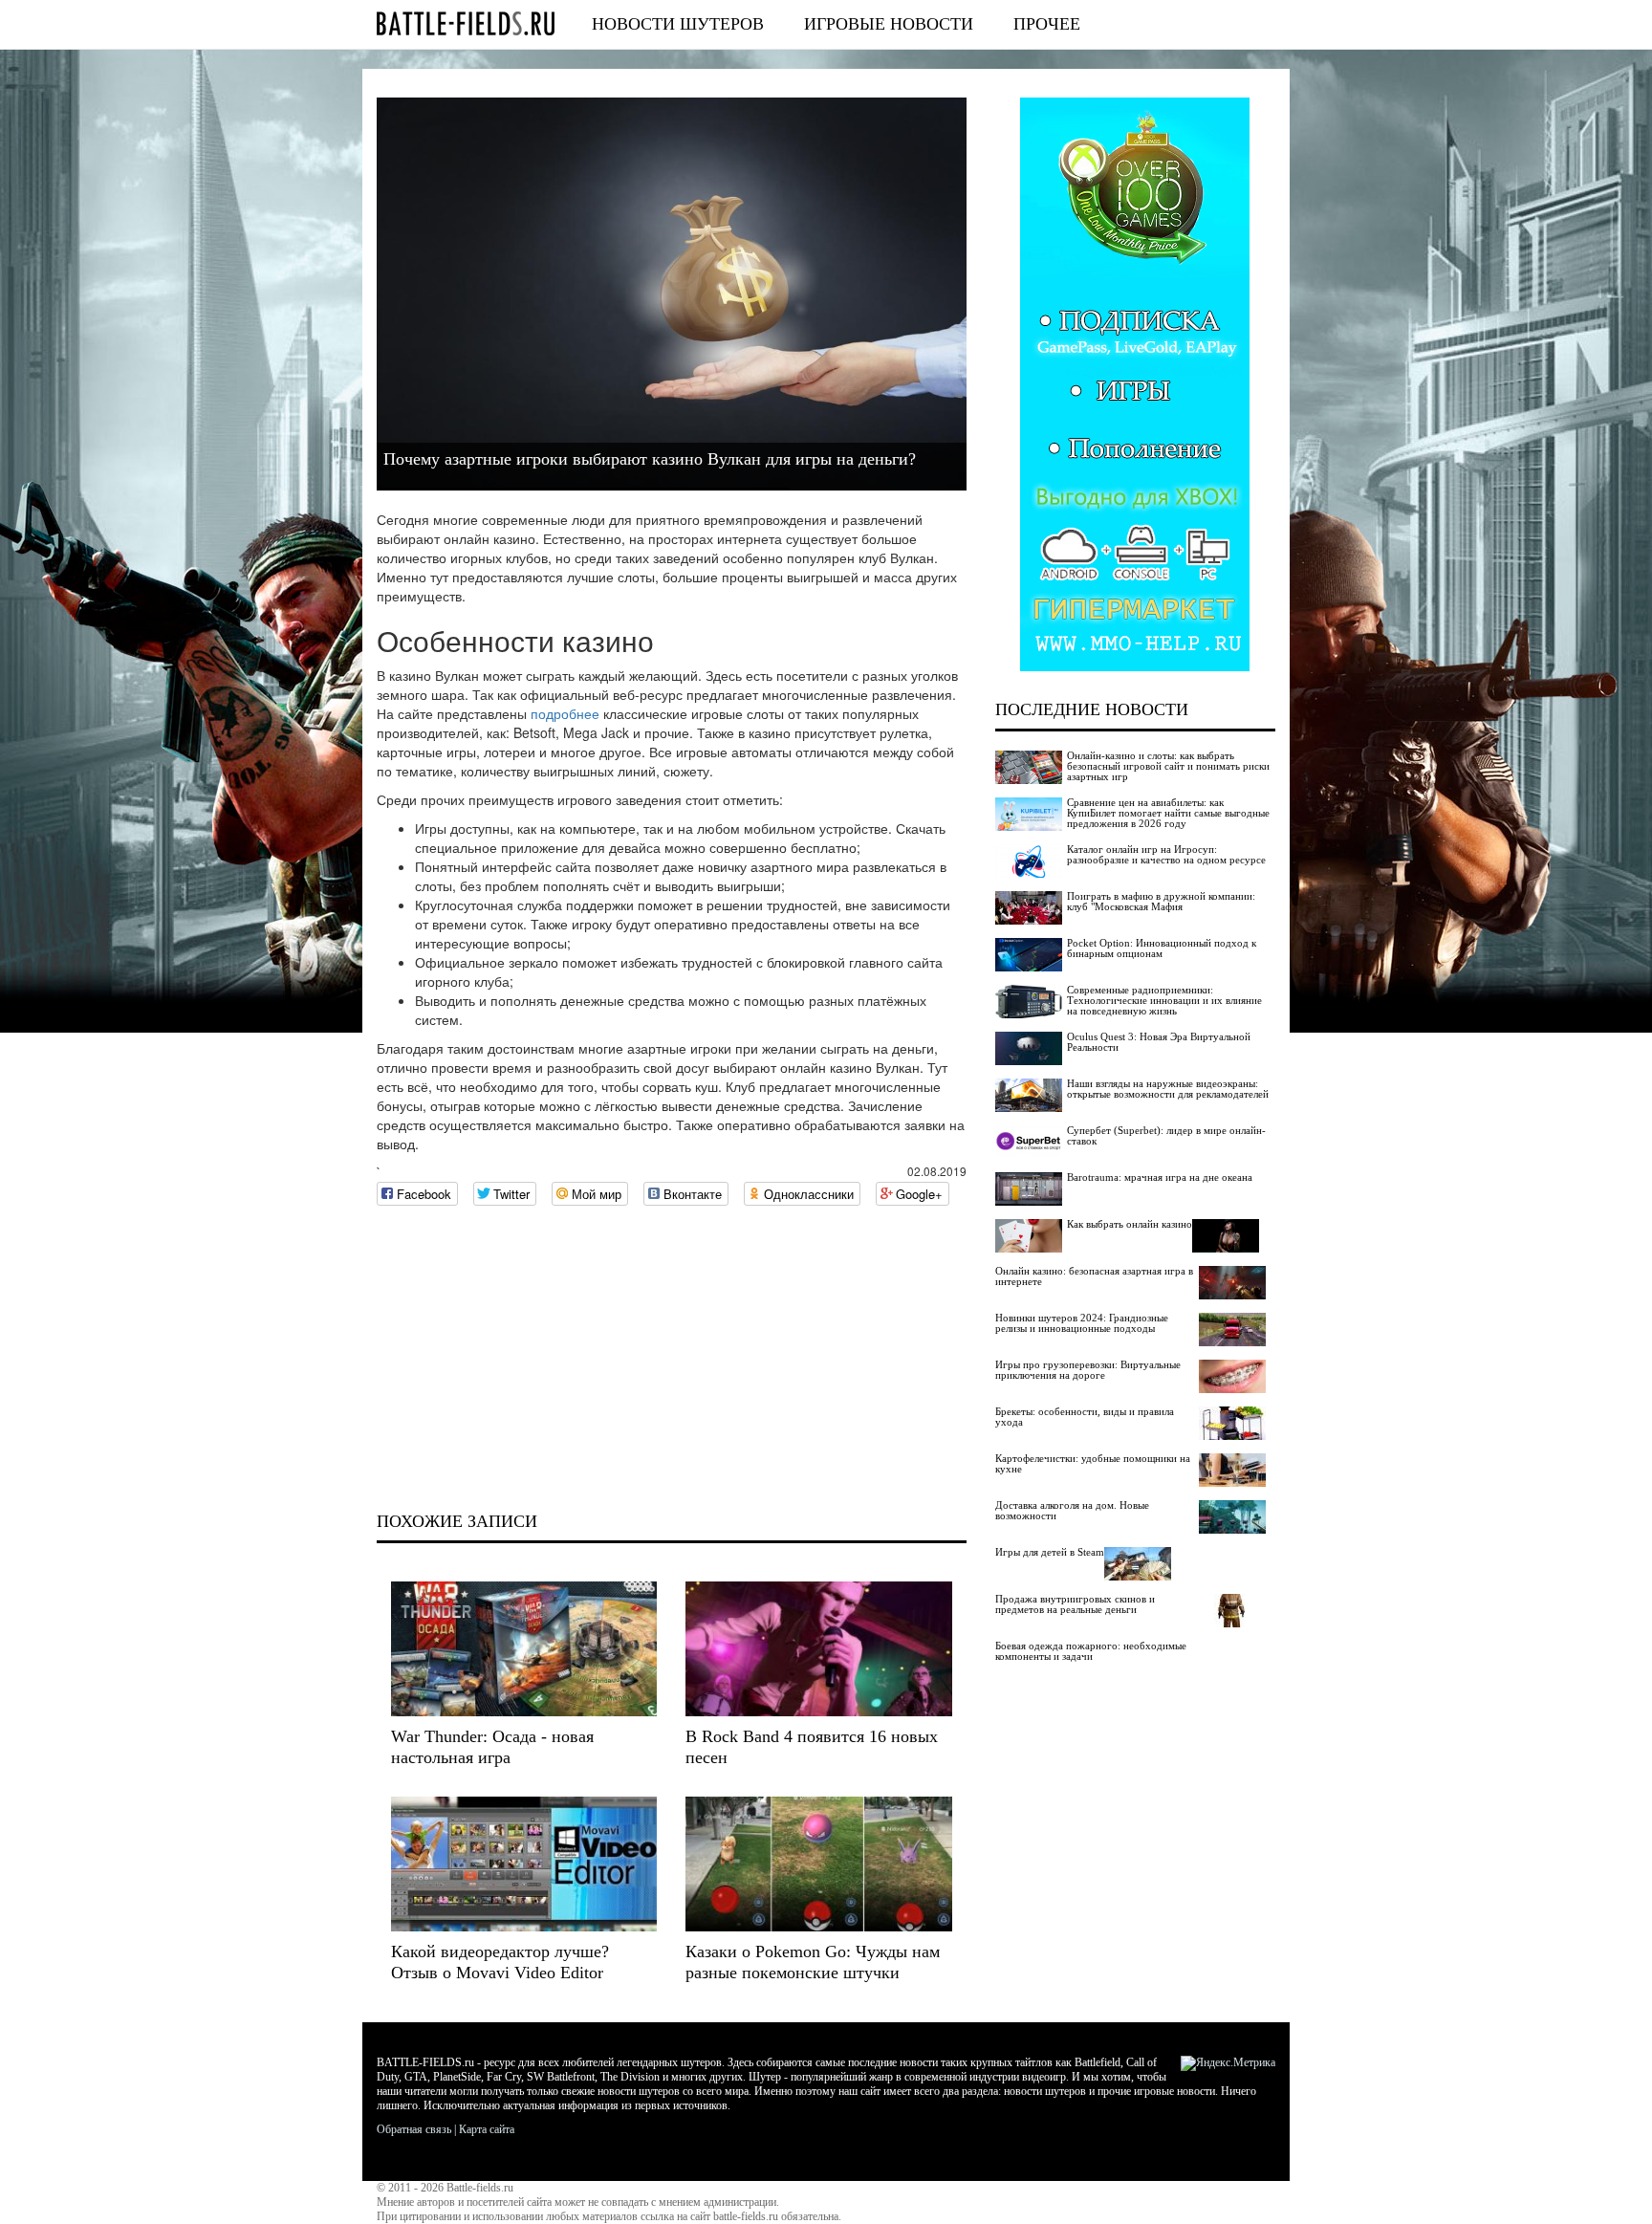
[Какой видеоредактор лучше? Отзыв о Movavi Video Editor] (524, 1864)
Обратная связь (414, 2129)
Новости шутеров (678, 24)
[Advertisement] (672, 1359)
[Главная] (466, 23)
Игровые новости (889, 24)
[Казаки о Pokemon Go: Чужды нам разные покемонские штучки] (818, 1864)
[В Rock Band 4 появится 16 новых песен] (818, 1649)
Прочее (1047, 24)
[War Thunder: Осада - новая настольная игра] (524, 1649)
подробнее (565, 713)
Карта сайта (487, 2129)
